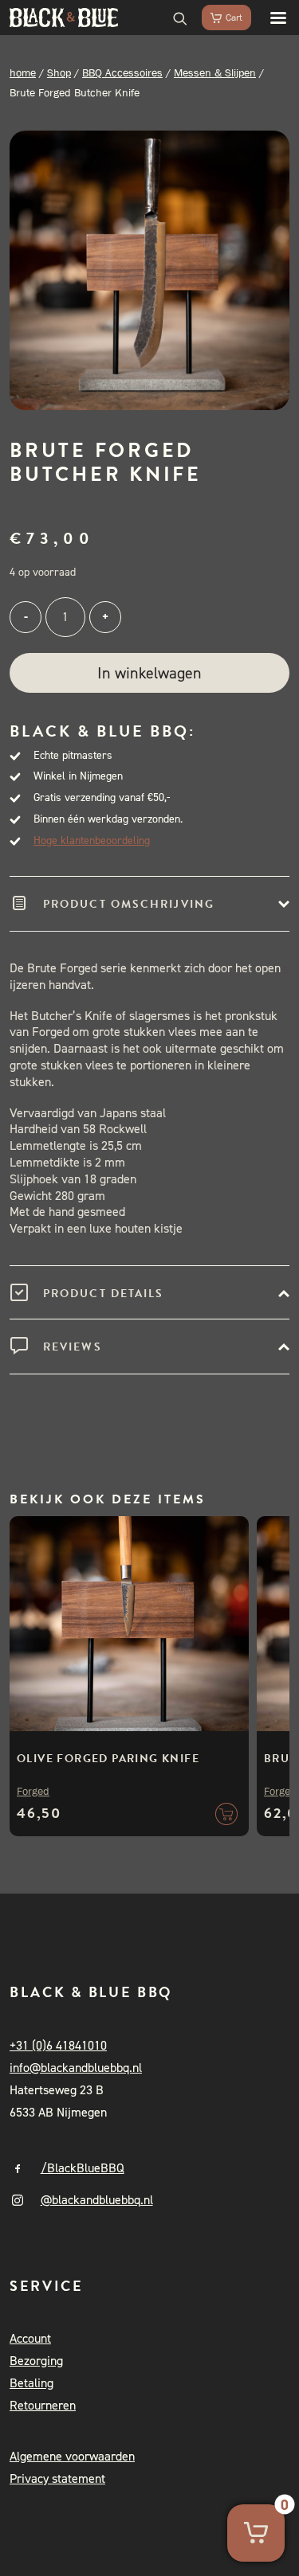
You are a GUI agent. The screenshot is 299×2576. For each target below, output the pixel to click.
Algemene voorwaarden (72, 2456)
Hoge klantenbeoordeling (92, 840)
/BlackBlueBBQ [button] (83, 2168)
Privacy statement (57, 2478)
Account (30, 2338)
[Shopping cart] (219, 18)
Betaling (31, 2383)
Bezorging (36, 2361)
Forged (33, 1791)
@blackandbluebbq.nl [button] (97, 2200)
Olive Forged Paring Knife (108, 1759)
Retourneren (43, 2405)
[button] (270, 18)
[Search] (173, 18)
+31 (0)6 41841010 (58, 2045)
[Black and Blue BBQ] (64, 18)
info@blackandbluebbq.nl (76, 2068)
